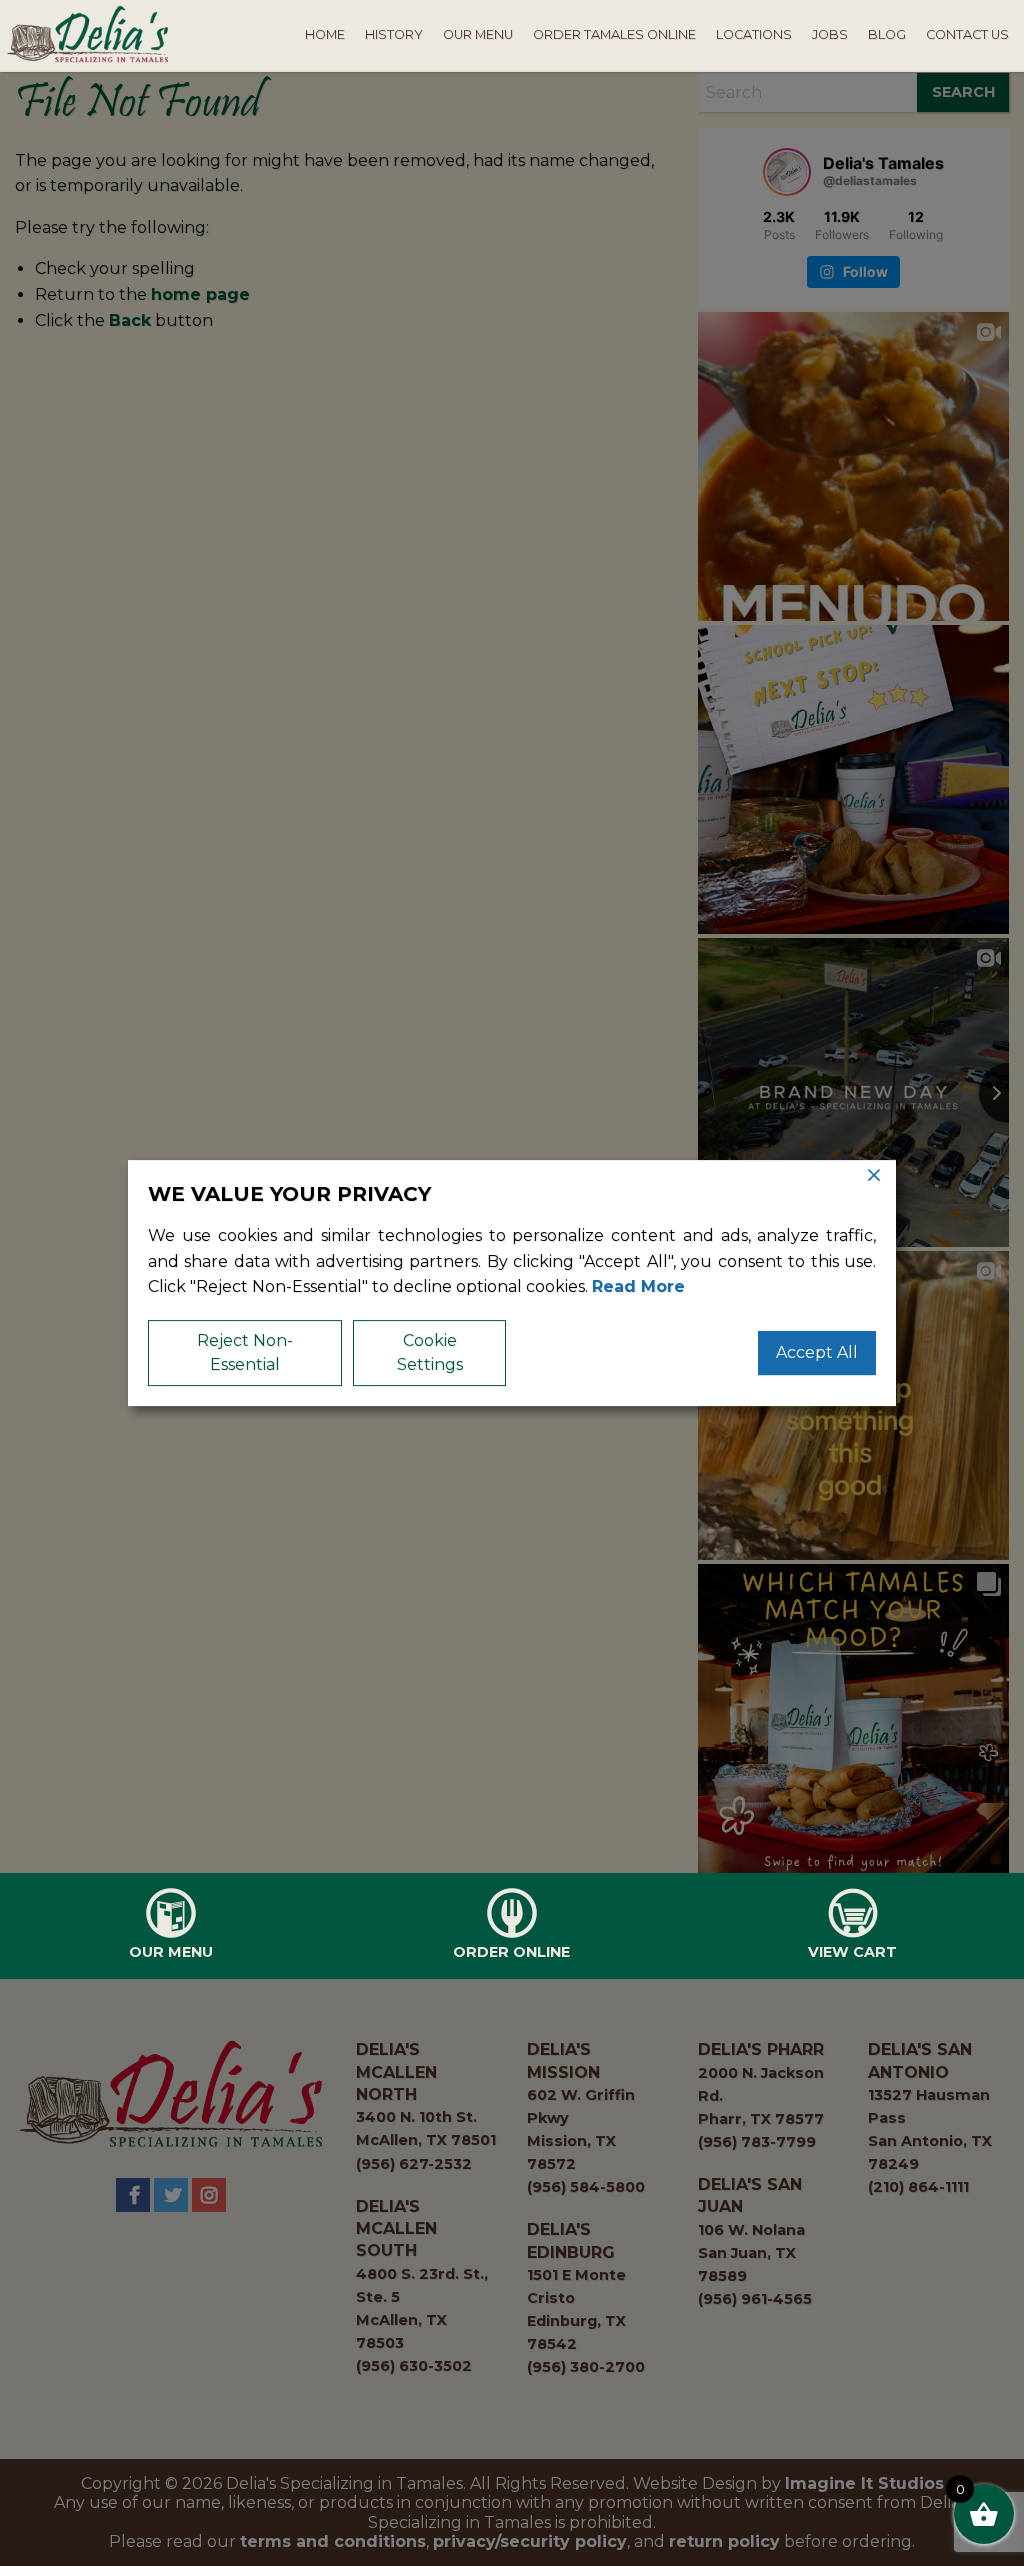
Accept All (817, 1352)
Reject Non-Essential (245, 1352)
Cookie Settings (430, 1352)
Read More (638, 1286)
